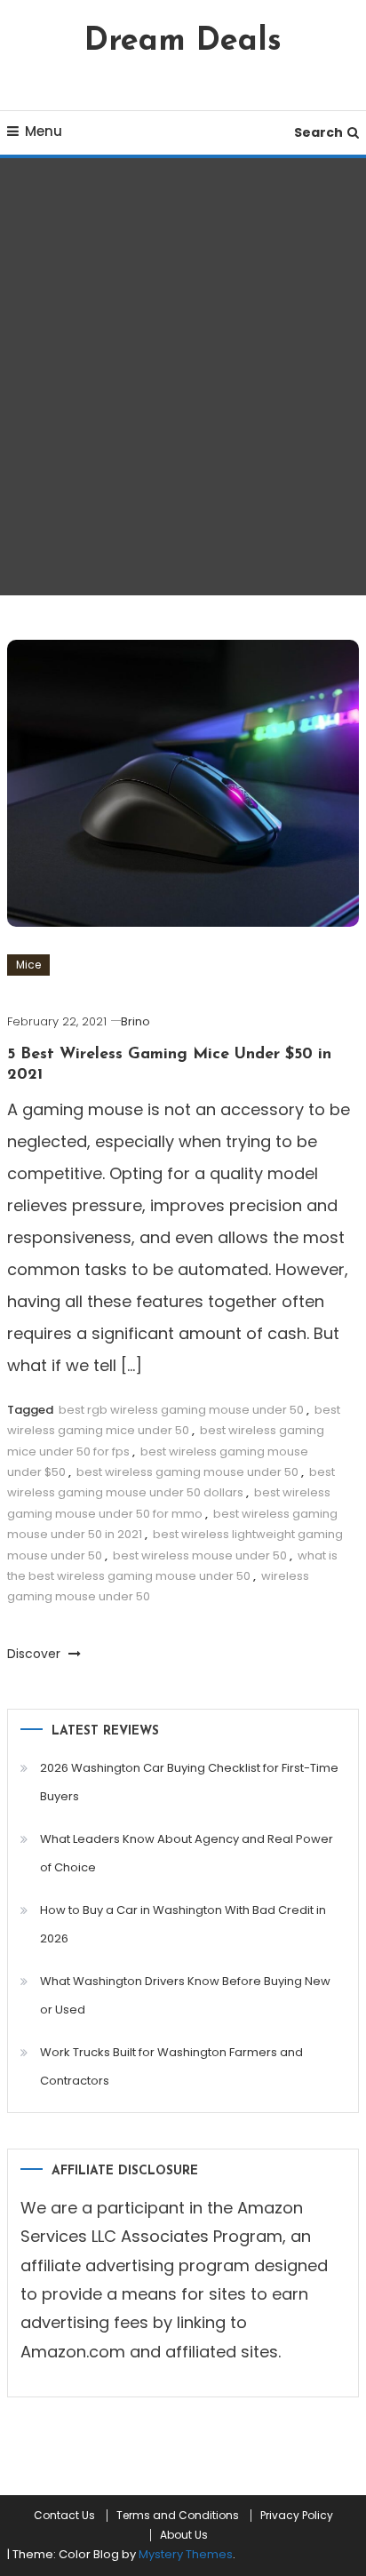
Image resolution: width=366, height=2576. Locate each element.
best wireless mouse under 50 (200, 1555)
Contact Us (64, 2516)
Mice (28, 965)
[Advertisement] (183, 377)
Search (318, 132)
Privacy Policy (297, 2516)
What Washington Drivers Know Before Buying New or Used (185, 1995)
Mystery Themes (186, 2554)
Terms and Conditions (178, 2516)
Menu (44, 131)
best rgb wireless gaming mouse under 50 (181, 1410)
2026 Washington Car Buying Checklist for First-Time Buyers (189, 1782)
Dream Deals (183, 42)
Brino (135, 1021)
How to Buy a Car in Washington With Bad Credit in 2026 (183, 1924)
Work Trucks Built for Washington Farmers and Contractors (171, 2066)
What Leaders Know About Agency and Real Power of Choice (187, 1853)
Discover (36, 1654)
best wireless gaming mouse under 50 (187, 1472)
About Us (184, 2535)
